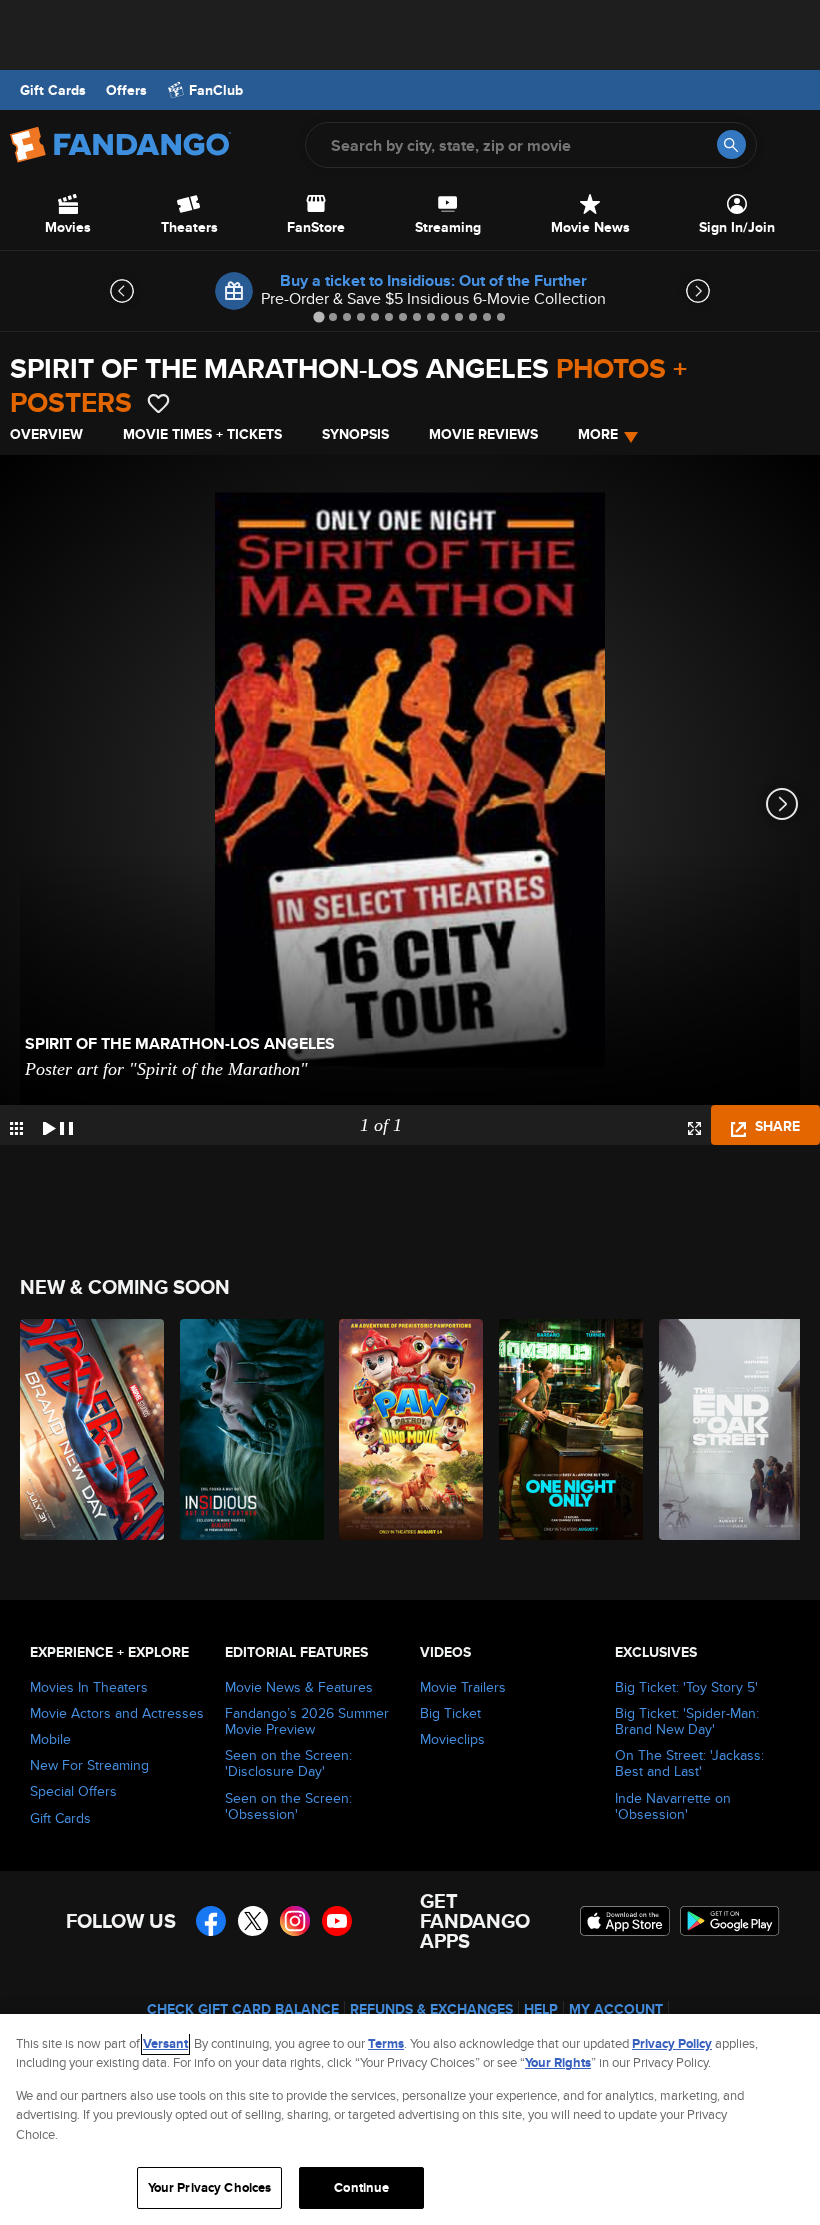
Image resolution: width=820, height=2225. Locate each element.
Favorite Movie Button (158, 403)
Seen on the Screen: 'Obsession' (288, 1806)
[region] (410, 2119)
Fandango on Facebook (211, 1921)
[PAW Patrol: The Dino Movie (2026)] (407, 1429)
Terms (386, 2043)
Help (541, 2009)
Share (775, 1126)
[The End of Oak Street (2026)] (727, 1429)
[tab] (318, 316)
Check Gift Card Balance (243, 2009)
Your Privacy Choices (210, 2187)
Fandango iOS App (625, 1921)
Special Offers (73, 1791)
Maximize (694, 1128)
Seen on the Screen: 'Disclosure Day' (288, 1763)
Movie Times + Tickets (202, 434)
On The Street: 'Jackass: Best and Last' (689, 1763)
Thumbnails (16, 1128)
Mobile (50, 1739)
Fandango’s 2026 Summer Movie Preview (307, 1721)
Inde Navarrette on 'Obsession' (673, 1806)
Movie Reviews (483, 434)
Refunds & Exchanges (431, 2009)
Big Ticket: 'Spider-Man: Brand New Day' (687, 1721)
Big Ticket (450, 1713)
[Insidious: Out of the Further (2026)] (248, 1429)
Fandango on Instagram (295, 1921)
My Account (616, 2009)
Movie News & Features (299, 1687)
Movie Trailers (463, 1687)
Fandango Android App (730, 1921)
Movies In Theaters (89, 1687)
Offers (126, 90)
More (598, 434)
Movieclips (452, 1739)
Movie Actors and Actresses (117, 1713)
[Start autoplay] (58, 1125)
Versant (165, 2043)
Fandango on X (253, 1921)
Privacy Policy (672, 2043)
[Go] (731, 144)
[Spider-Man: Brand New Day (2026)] (88, 1429)
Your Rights (558, 2062)
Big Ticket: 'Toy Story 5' (686, 1687)
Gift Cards (53, 90)
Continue (361, 2187)
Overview (46, 434)
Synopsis (355, 434)
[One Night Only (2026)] (567, 1429)
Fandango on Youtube (337, 1921)
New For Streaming (89, 1765)
